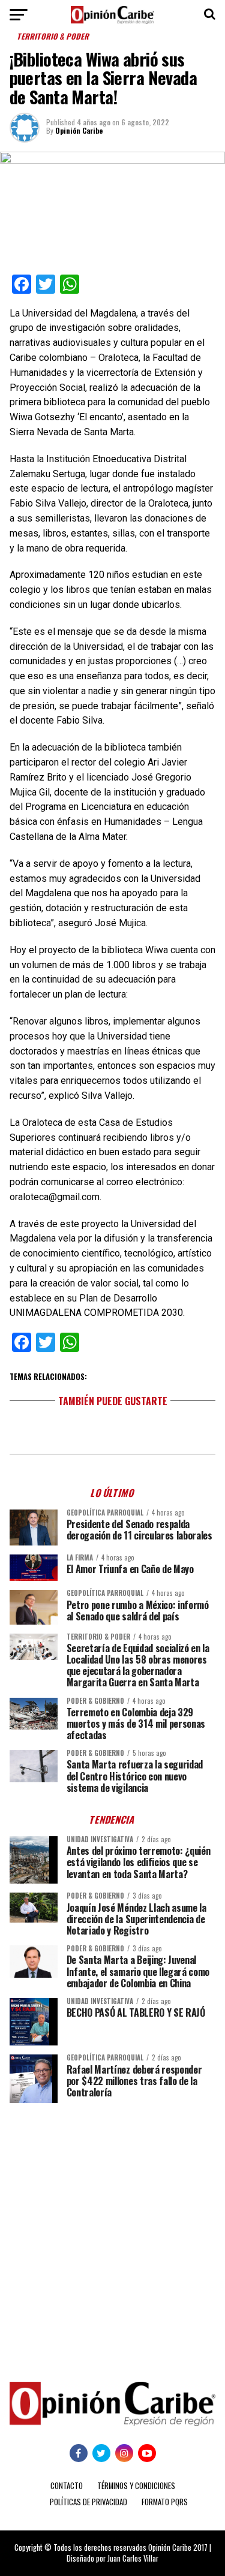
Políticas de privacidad (88, 2502)
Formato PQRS (165, 2502)
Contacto (67, 2486)
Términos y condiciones (136, 2486)
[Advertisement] (112, 2233)
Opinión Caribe (79, 130)
